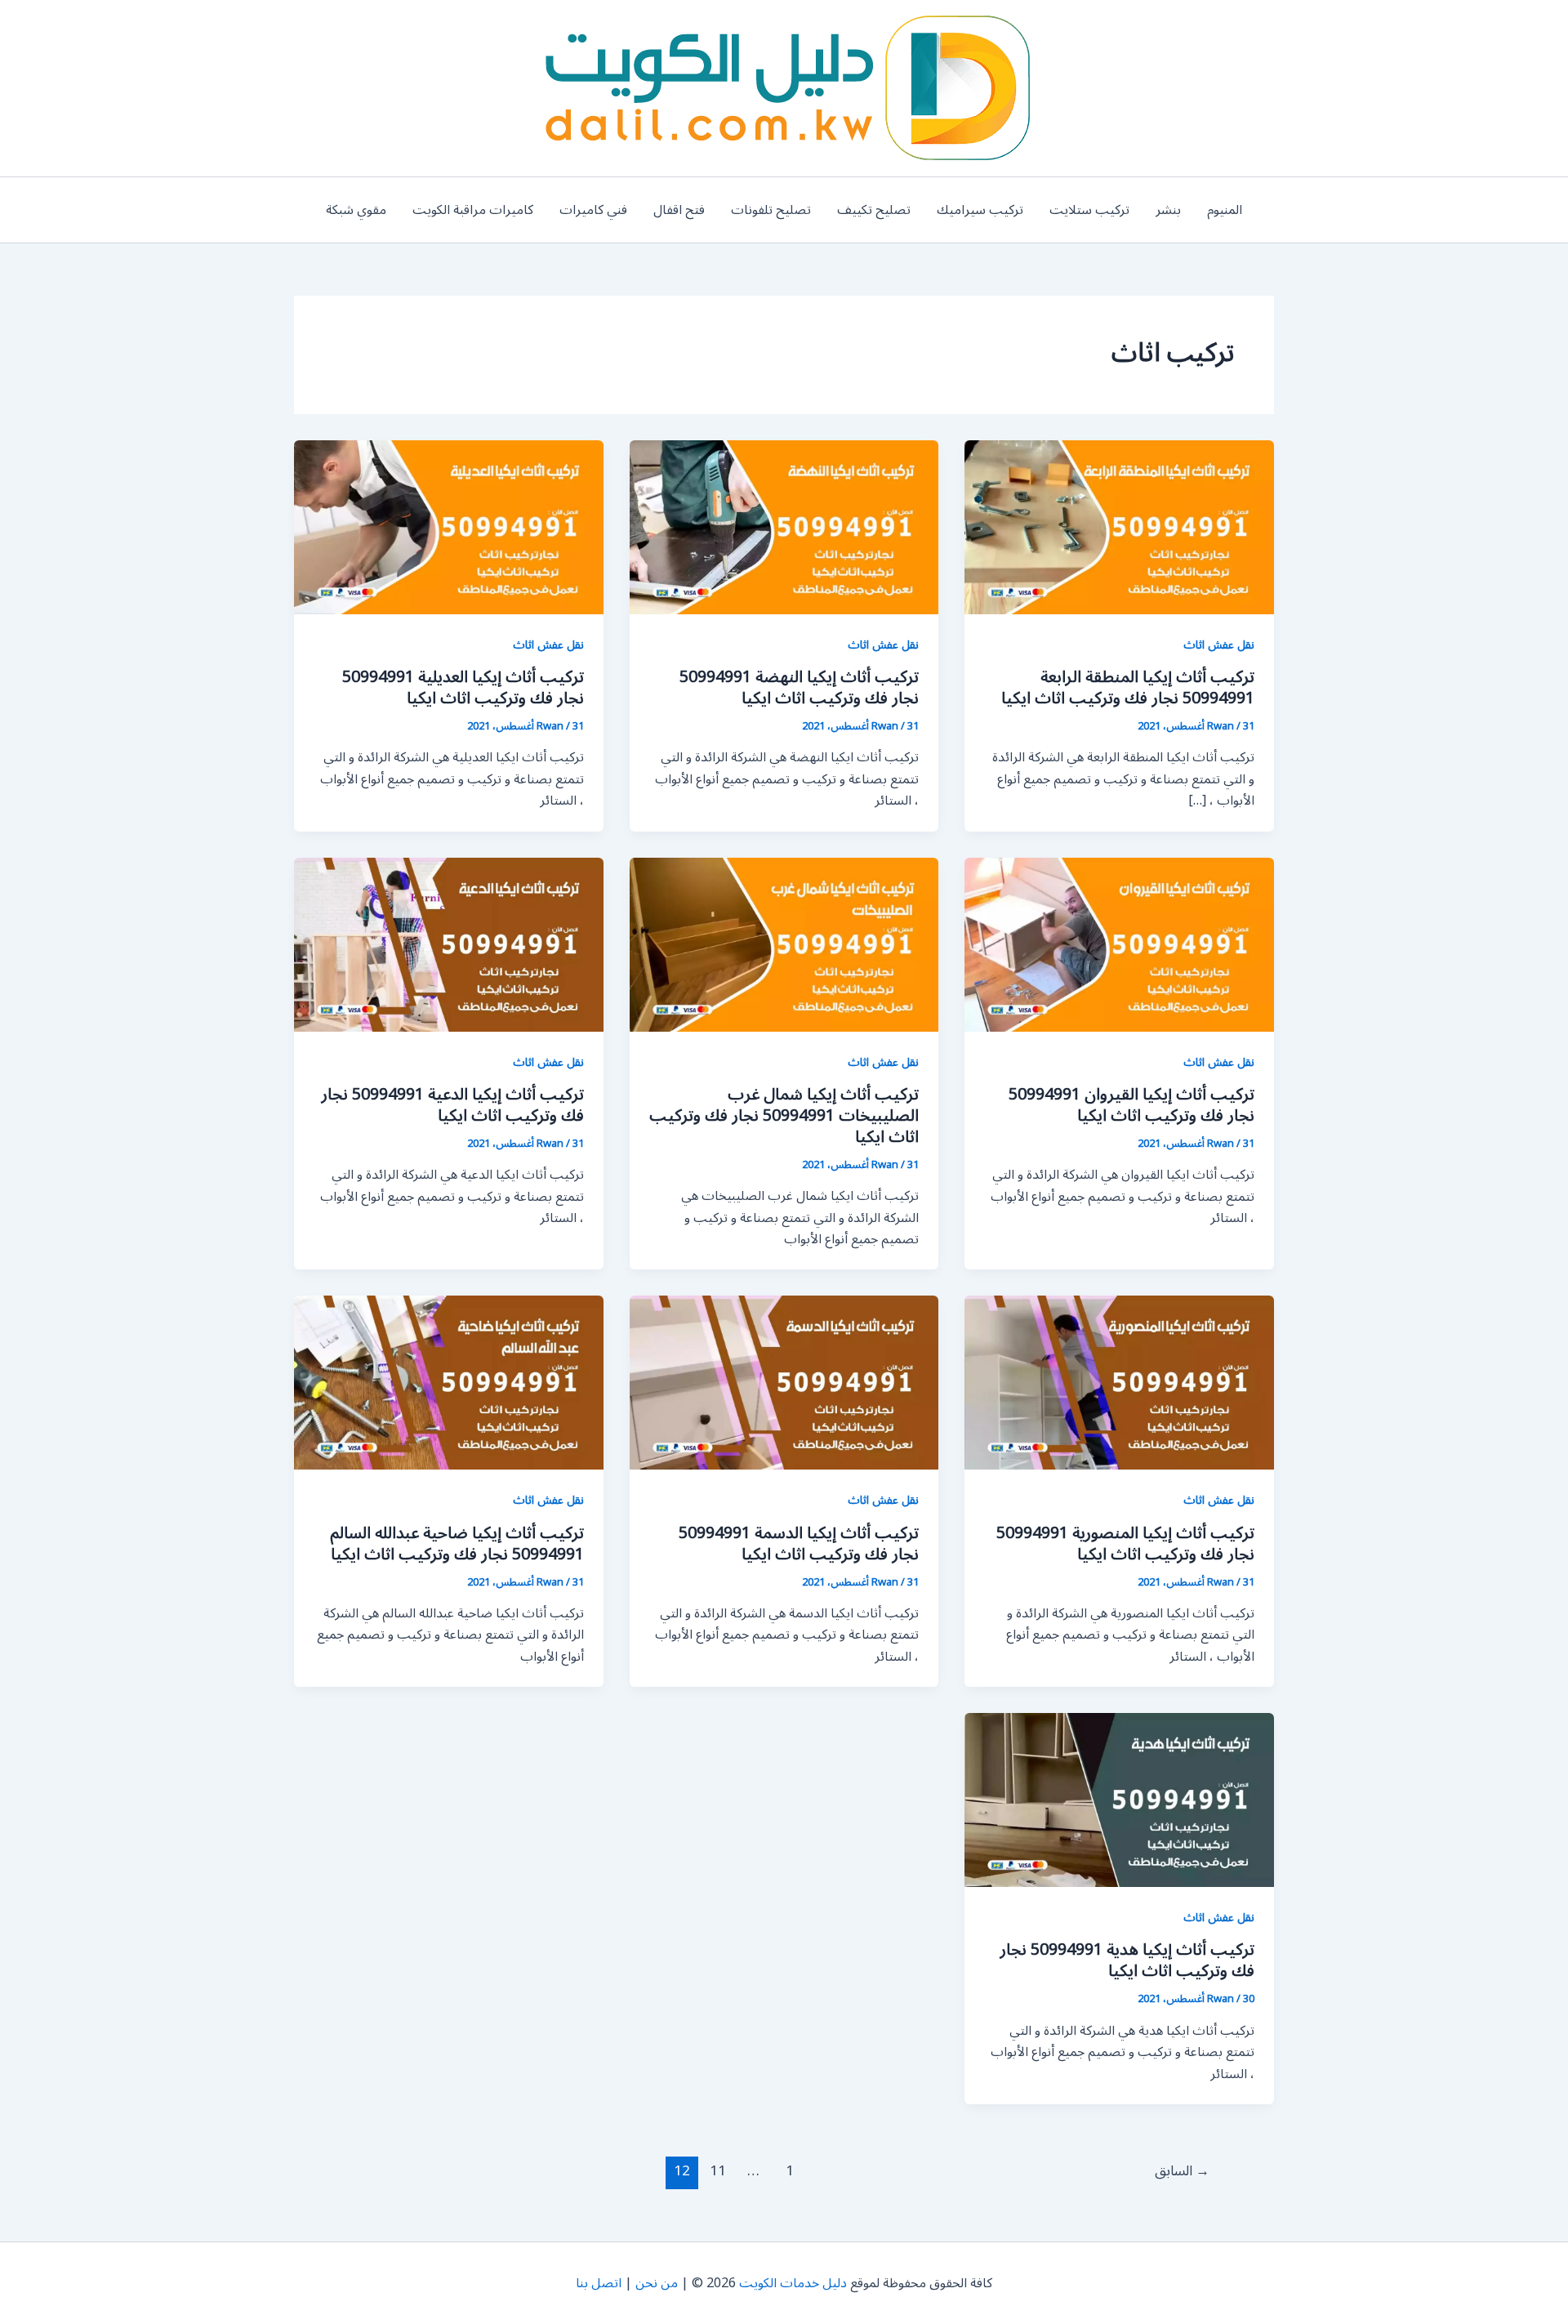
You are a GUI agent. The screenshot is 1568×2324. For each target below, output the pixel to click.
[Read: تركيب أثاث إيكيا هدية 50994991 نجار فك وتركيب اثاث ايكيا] (1119, 1800)
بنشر (1168, 210)
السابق (1182, 2171)
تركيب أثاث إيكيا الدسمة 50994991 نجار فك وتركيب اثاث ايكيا (799, 1544)
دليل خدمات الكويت (793, 2283)
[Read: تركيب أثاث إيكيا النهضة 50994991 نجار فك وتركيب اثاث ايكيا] (784, 527)
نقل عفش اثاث (1219, 645)
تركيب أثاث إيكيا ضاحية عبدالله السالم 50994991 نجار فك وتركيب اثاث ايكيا (457, 1544)
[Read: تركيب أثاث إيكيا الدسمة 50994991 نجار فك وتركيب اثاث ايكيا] (784, 1382)
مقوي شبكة (356, 210)
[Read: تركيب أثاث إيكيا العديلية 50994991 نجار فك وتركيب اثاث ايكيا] (449, 527)
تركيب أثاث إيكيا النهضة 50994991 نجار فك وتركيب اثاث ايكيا (799, 688)
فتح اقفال (679, 210)
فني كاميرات (593, 210)
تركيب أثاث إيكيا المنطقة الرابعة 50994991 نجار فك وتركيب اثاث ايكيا (1128, 688)
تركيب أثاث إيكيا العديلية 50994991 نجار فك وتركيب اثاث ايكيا (463, 688)
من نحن (657, 2283)
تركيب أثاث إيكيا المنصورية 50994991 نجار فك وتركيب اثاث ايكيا (1125, 1544)
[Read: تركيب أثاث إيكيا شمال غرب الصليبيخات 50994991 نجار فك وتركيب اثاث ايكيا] (784, 943)
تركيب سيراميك (980, 210)
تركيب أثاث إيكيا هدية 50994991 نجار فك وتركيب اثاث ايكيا (1127, 1960)
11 (718, 2171)
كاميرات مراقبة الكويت (473, 210)
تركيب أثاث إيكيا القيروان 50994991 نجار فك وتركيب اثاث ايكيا (1131, 1105)
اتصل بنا (599, 2283)
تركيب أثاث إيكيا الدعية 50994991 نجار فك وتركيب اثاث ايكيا (452, 1105)
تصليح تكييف (874, 210)
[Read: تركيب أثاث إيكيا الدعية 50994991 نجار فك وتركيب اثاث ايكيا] (449, 943)
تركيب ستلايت (1089, 210)
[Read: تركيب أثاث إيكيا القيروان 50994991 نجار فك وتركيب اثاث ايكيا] (1119, 943)
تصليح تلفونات (771, 210)
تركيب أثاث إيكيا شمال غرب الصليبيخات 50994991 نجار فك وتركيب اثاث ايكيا (784, 1116)
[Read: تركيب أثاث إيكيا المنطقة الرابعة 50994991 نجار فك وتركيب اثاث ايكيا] (1119, 527)
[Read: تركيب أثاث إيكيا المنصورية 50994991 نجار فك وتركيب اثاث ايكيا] (1119, 1382)
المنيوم (1225, 210)
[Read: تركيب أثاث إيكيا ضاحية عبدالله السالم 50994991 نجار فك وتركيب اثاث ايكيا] (449, 1382)
